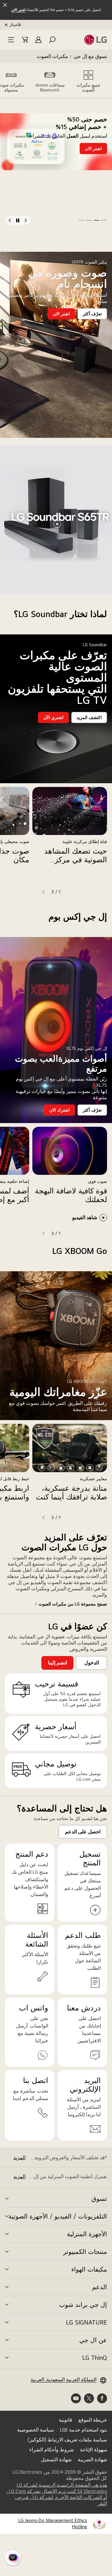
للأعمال (15, 25)
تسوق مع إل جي (90, 56)
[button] (52, 40)
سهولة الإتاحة (93, 2450)
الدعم (100, 2287)
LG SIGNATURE (86, 2322)
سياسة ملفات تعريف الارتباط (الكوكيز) (67, 2440)
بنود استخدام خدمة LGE (84, 2430)
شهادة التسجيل (56, 2460)
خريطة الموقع (93, 2420)
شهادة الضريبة (92, 2460)
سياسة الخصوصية (35, 2430)
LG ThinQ (95, 2358)
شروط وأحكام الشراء (51, 2450)
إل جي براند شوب (83, 2305)
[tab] (88, 81)
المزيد (19, 2158)
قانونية (65, 2420)
